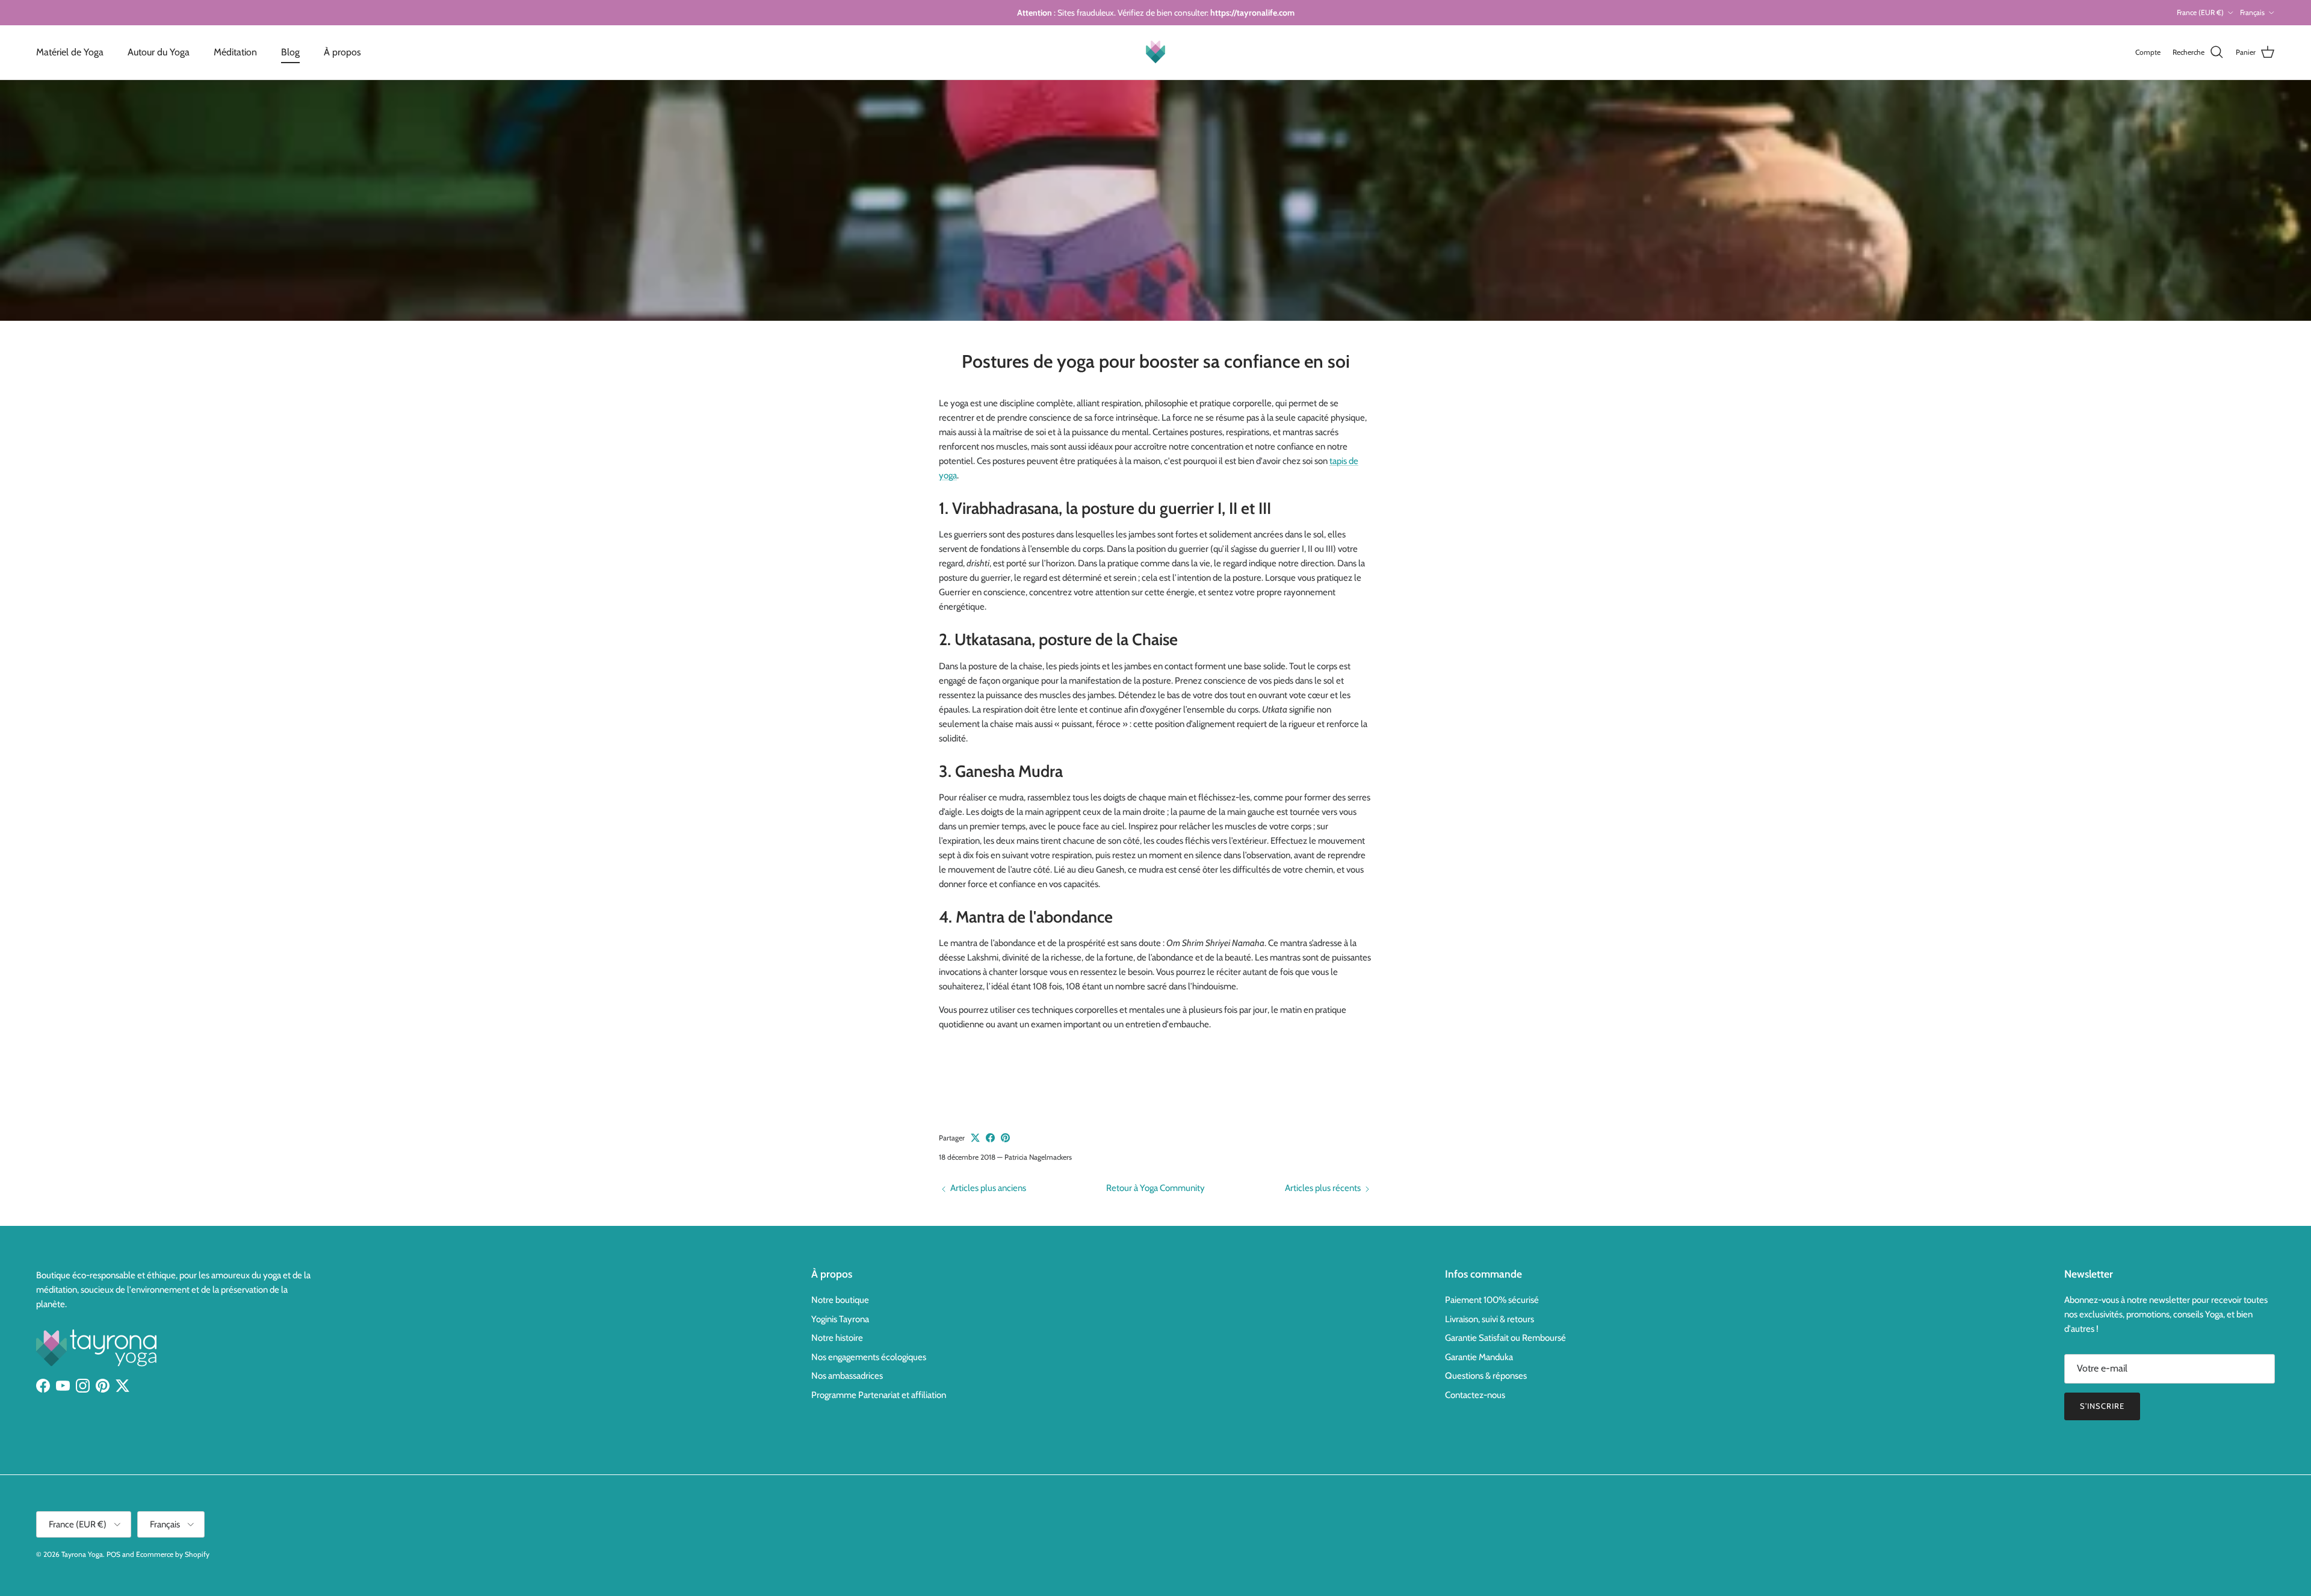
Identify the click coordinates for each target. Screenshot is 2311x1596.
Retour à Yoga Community (1155, 1188)
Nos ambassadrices (847, 1376)
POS (113, 1554)
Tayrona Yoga (82, 1554)
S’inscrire (2102, 1406)
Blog (290, 52)
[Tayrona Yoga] (1155, 52)
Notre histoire (837, 1338)
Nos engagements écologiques (869, 1357)
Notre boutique (840, 1300)
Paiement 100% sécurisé (1492, 1300)
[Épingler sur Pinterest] (1005, 1138)
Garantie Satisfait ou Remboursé (1505, 1338)
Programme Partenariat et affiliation (879, 1395)
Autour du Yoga (159, 52)
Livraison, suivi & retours (1490, 1319)
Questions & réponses (1486, 1376)
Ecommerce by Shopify (173, 1554)
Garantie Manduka (1479, 1357)
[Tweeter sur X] (975, 1138)
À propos (342, 52)
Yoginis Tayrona (840, 1319)
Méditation (235, 52)
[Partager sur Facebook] (990, 1138)
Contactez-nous (1475, 1395)
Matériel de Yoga (70, 52)
